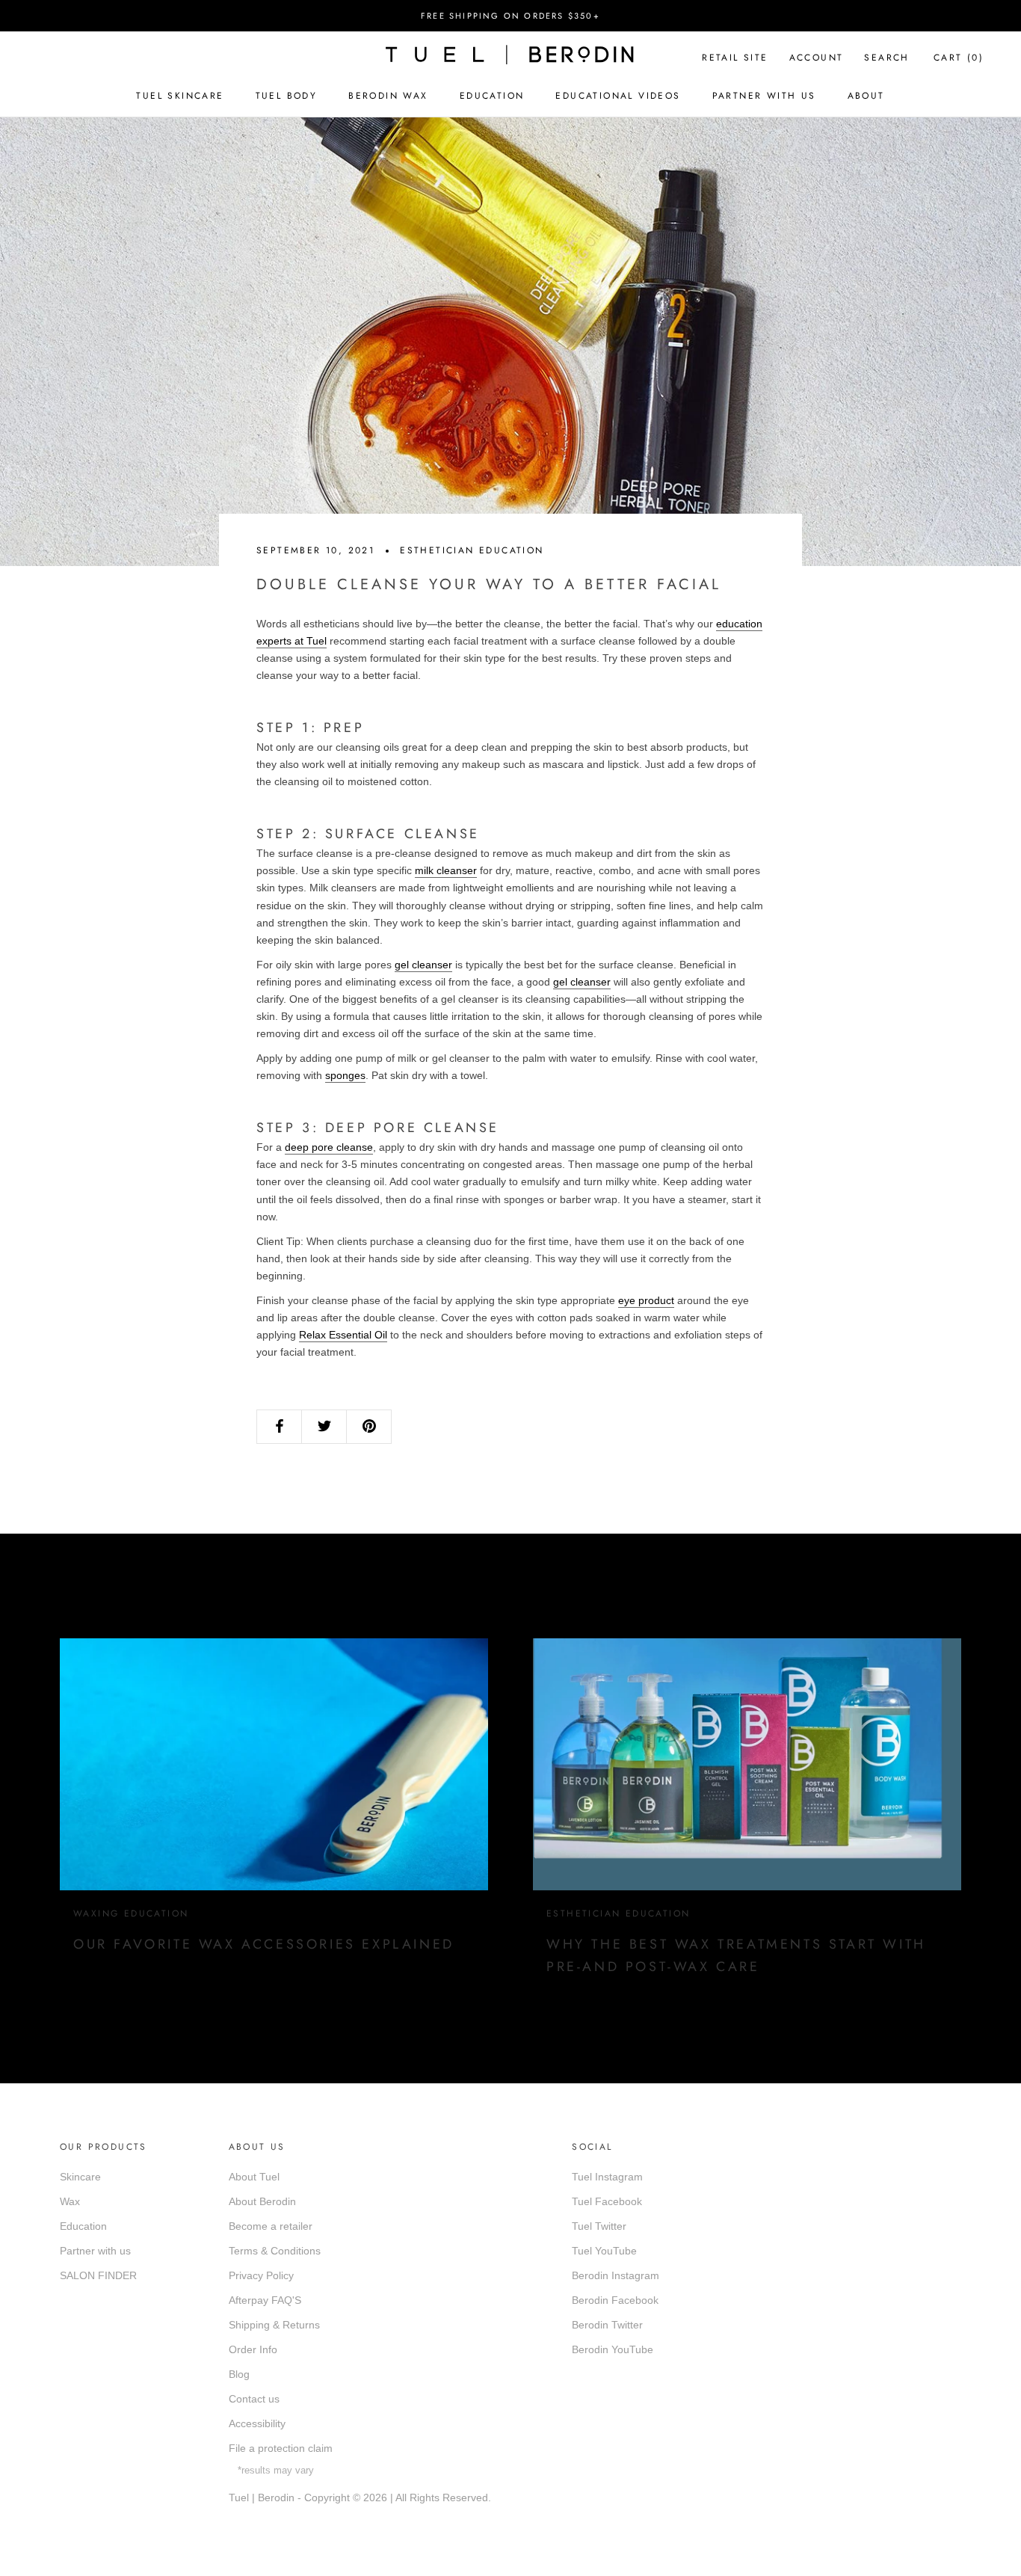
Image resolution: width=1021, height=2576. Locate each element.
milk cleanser (446, 870)
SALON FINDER (98, 2275)
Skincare (80, 2177)
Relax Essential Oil (343, 1335)
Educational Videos (618, 96)
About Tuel (254, 2177)
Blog (239, 2374)
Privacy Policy (261, 2275)
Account (817, 58)
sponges (345, 1075)
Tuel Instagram (607, 2177)
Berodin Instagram (616, 2275)
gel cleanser (423, 965)
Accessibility (257, 2423)
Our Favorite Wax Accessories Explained (264, 1944)
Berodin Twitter (607, 2325)
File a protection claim (281, 2448)
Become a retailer (271, 2226)
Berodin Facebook (615, 2300)
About (866, 96)
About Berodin (262, 2201)
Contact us (254, 2399)
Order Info (253, 2349)
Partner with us (95, 2251)
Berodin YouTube (613, 2349)
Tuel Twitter (599, 2226)
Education (492, 96)
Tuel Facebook (607, 2201)
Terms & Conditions (275, 2251)
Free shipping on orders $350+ (510, 16)
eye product (646, 1300)
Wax (70, 2201)
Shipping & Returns (274, 2325)
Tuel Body (287, 96)
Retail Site (735, 58)
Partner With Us (764, 96)
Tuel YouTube (604, 2251)
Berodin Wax (388, 96)
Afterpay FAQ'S (265, 2300)
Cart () (959, 58)
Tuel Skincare (180, 96)
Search (886, 58)
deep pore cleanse (329, 1147)
